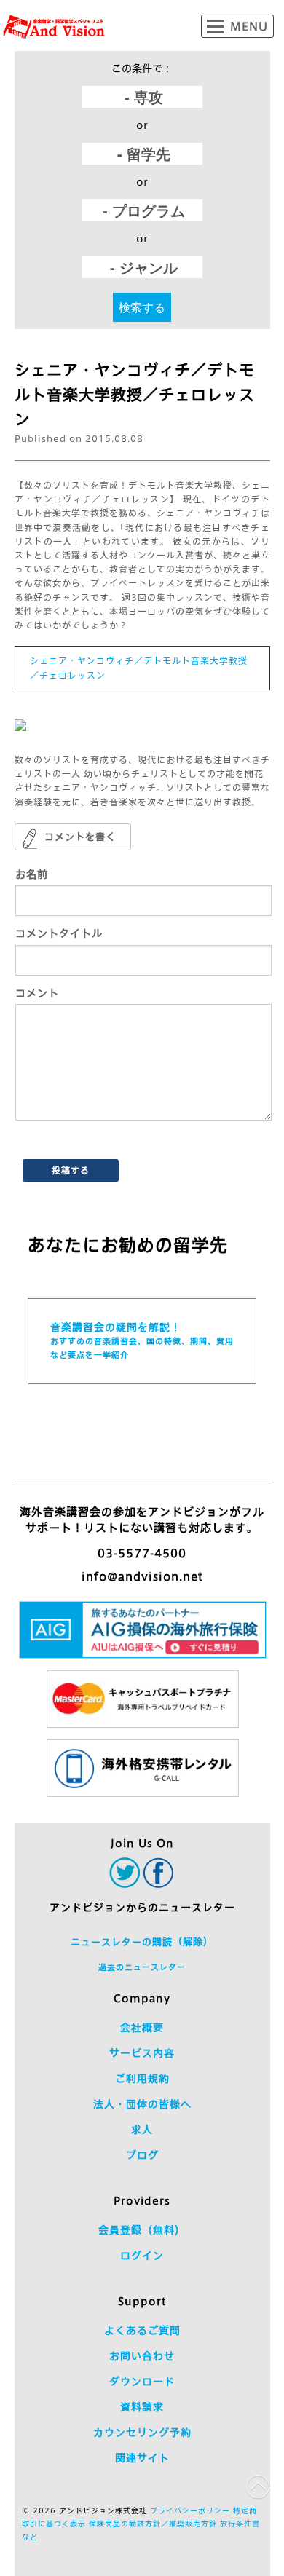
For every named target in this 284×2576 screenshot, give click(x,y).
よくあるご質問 (142, 2331)
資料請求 (142, 2407)
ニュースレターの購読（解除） (142, 1942)
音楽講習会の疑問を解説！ (142, 1340)
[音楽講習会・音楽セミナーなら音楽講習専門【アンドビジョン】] (54, 27)
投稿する (71, 1170)
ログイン (142, 2256)
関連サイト (142, 2458)
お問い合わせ (142, 2356)
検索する (142, 307)
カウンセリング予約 (142, 2433)
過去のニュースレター (142, 1967)
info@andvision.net (142, 1577)
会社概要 (142, 2028)
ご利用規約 (142, 2079)
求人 (142, 2130)
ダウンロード (142, 2382)
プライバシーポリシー (190, 2510)
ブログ (142, 2155)
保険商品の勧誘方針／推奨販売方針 (153, 2524)
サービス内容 (142, 2053)
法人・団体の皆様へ (142, 2104)
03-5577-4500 (142, 1553)
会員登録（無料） (142, 2230)
